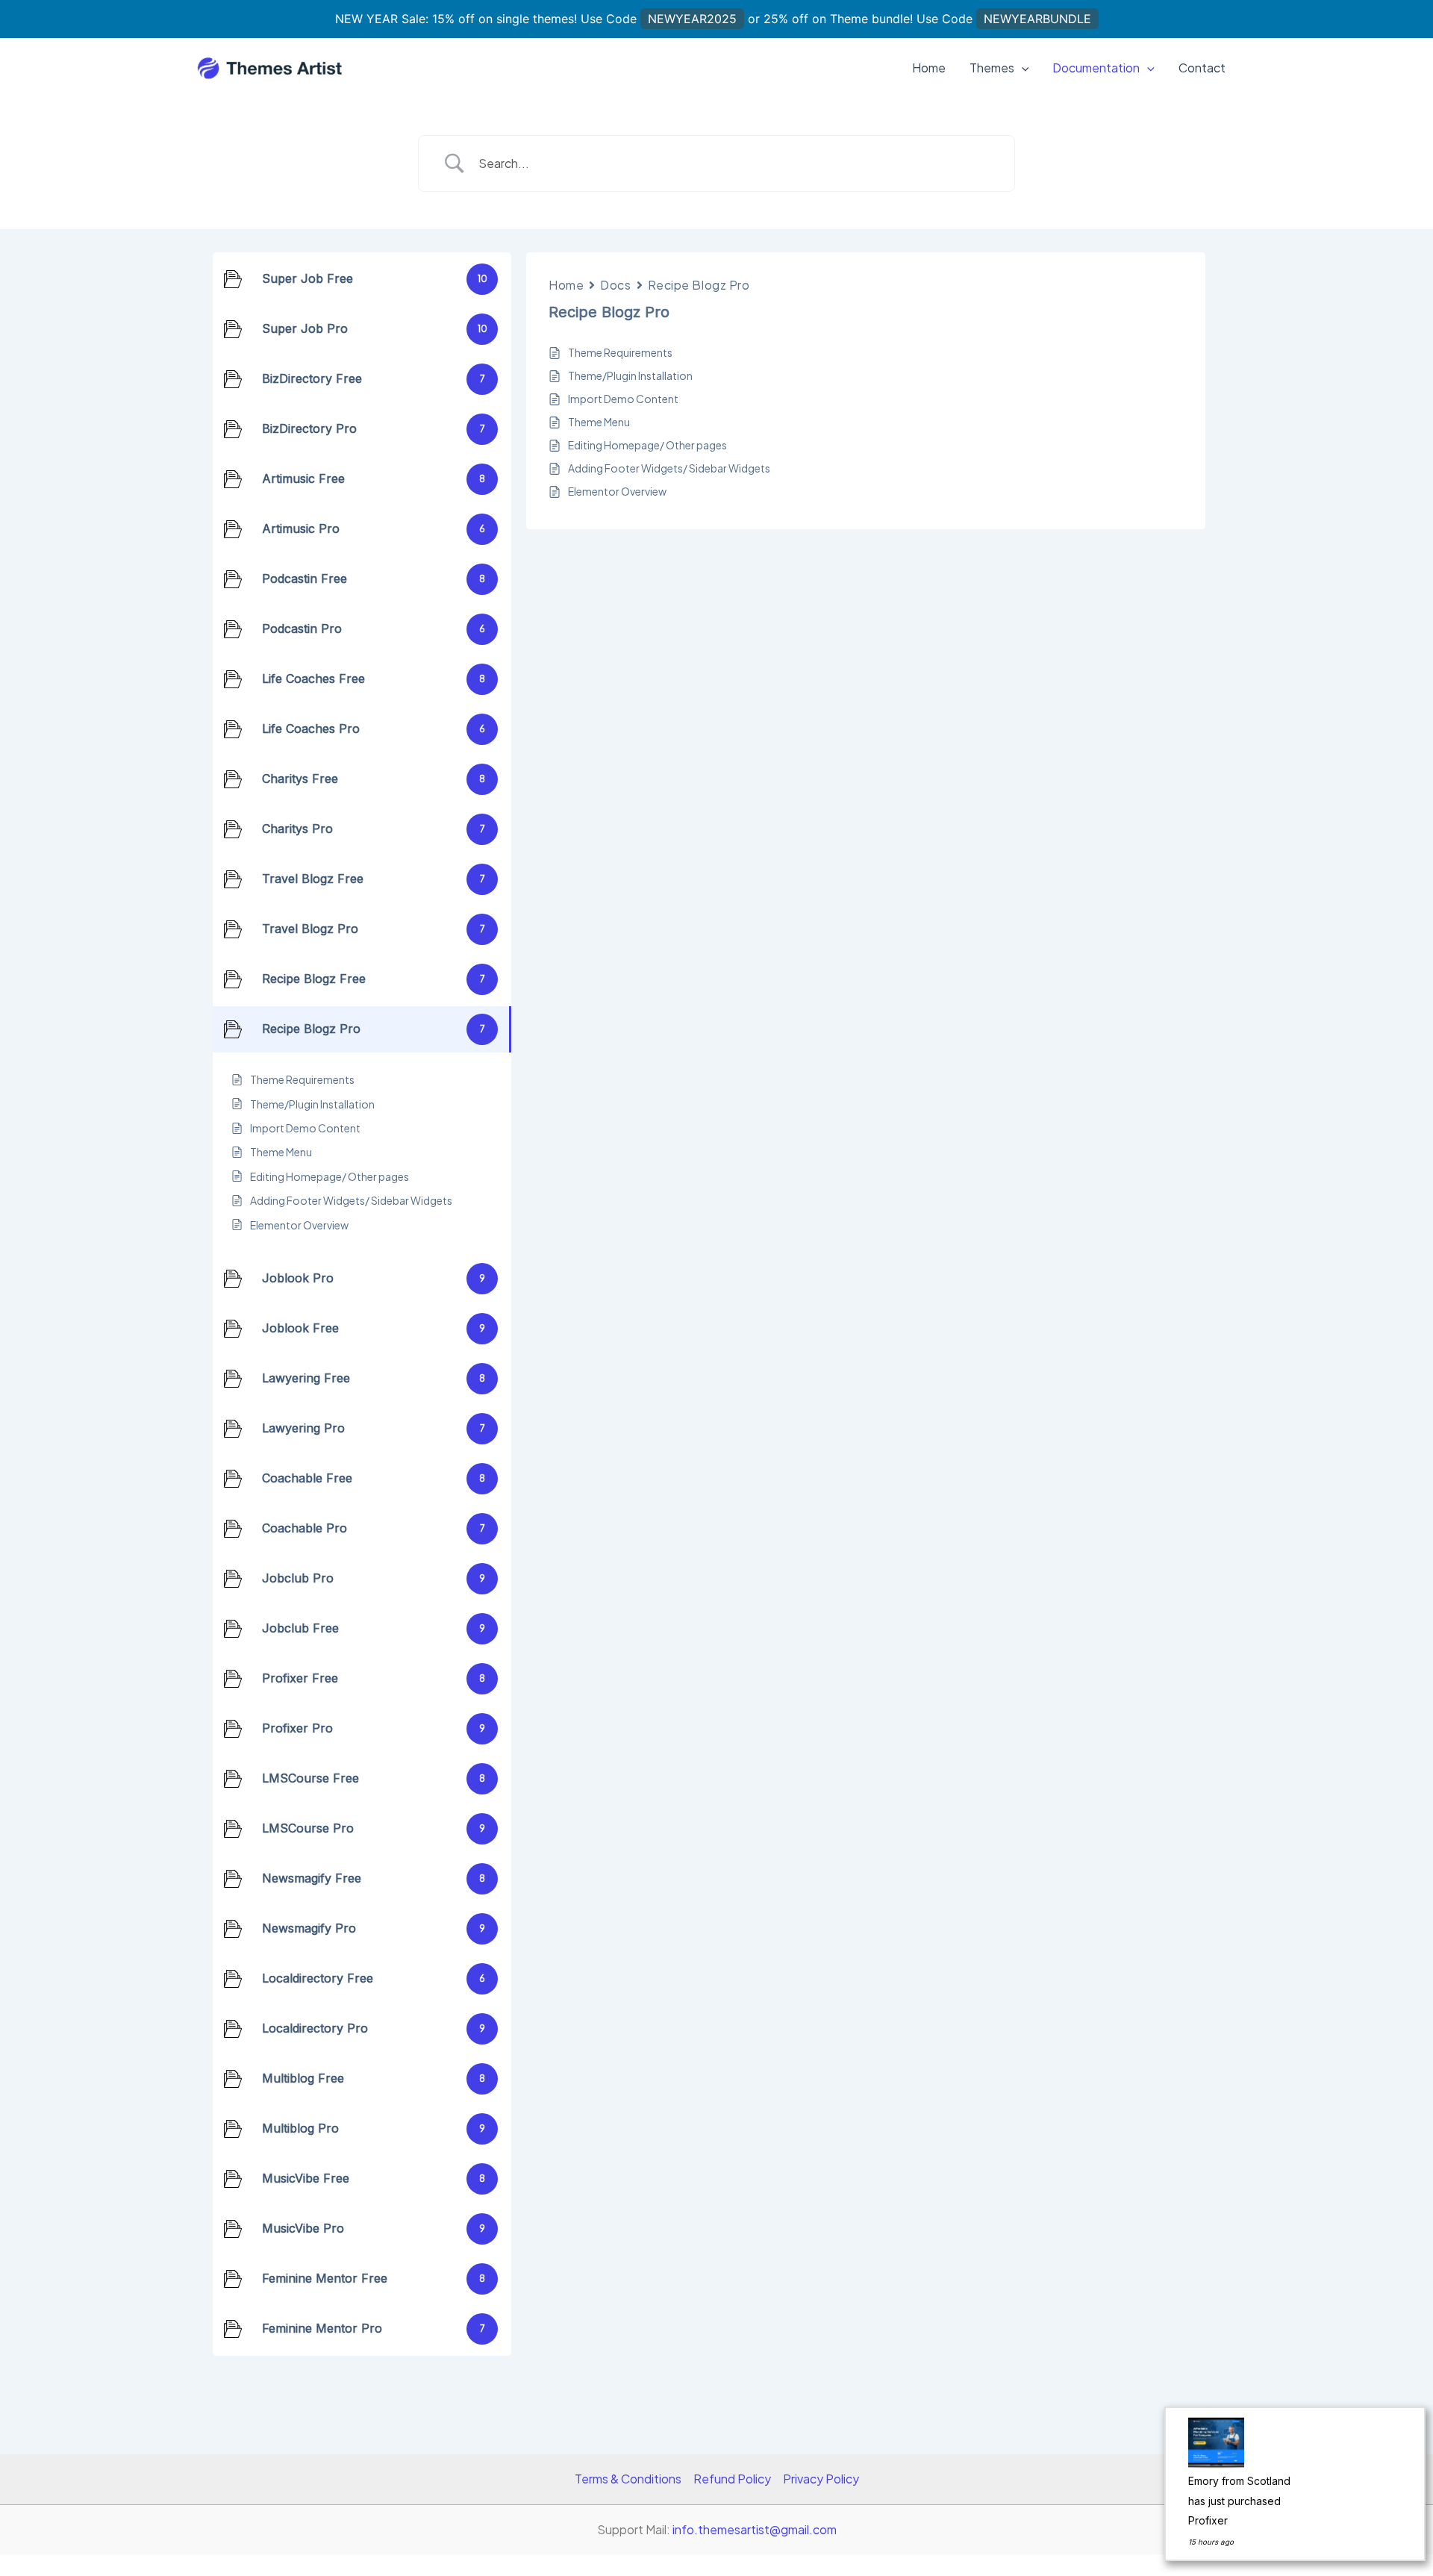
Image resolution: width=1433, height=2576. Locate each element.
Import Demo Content (623, 399)
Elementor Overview (617, 491)
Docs (615, 285)
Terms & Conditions (628, 2479)
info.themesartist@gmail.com (755, 2529)
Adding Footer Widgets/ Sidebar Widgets (669, 468)
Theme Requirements (620, 352)
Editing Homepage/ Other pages (647, 445)
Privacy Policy (821, 2479)
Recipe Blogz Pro (699, 285)
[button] (1022, 68)
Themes (992, 68)
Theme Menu (599, 422)
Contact (1202, 68)
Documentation (1096, 68)
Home (929, 68)
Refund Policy (732, 2479)
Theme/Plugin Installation (630, 375)
